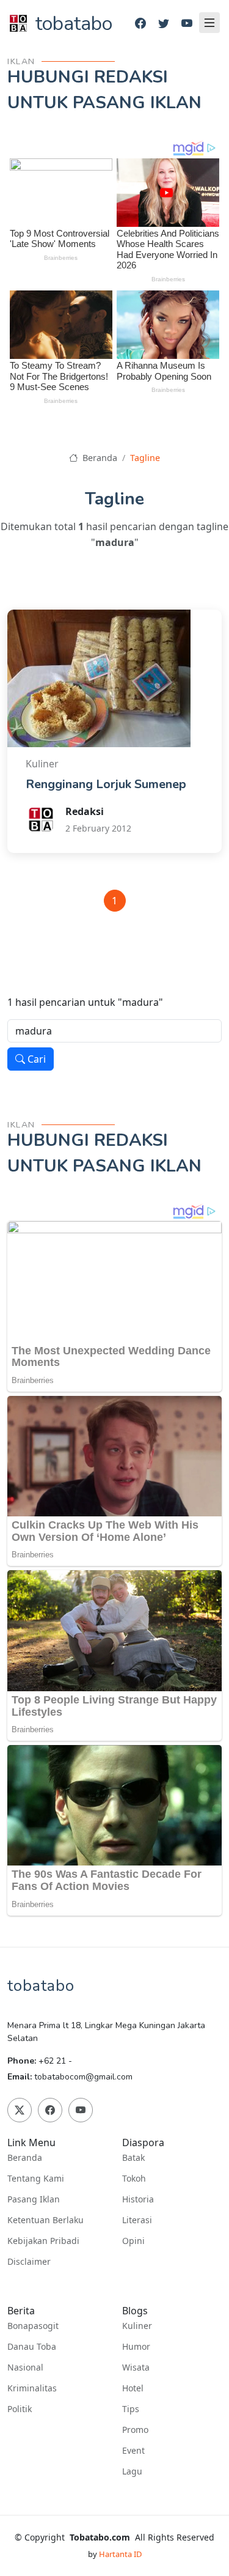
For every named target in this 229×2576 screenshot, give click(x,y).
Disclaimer (29, 2262)
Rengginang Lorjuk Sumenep (106, 784)
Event (133, 2451)
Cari (35, 1059)
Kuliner (137, 2326)
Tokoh (134, 2179)
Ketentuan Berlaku (45, 2220)
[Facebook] (140, 24)
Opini (133, 2241)
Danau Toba (32, 2347)
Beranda (98, 458)
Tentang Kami (36, 2179)
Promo (135, 2430)
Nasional (25, 2367)
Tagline (145, 458)
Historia (138, 2199)
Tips (131, 2409)
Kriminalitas (32, 2388)
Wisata (136, 2367)
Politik (20, 2409)
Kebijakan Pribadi (43, 2241)
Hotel (133, 2388)
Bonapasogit (33, 2326)
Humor (136, 2347)
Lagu (132, 2471)
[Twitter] (164, 24)
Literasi (137, 2220)
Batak (133, 2158)
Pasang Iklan (34, 2199)
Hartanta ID (120, 2554)
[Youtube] (187, 24)
